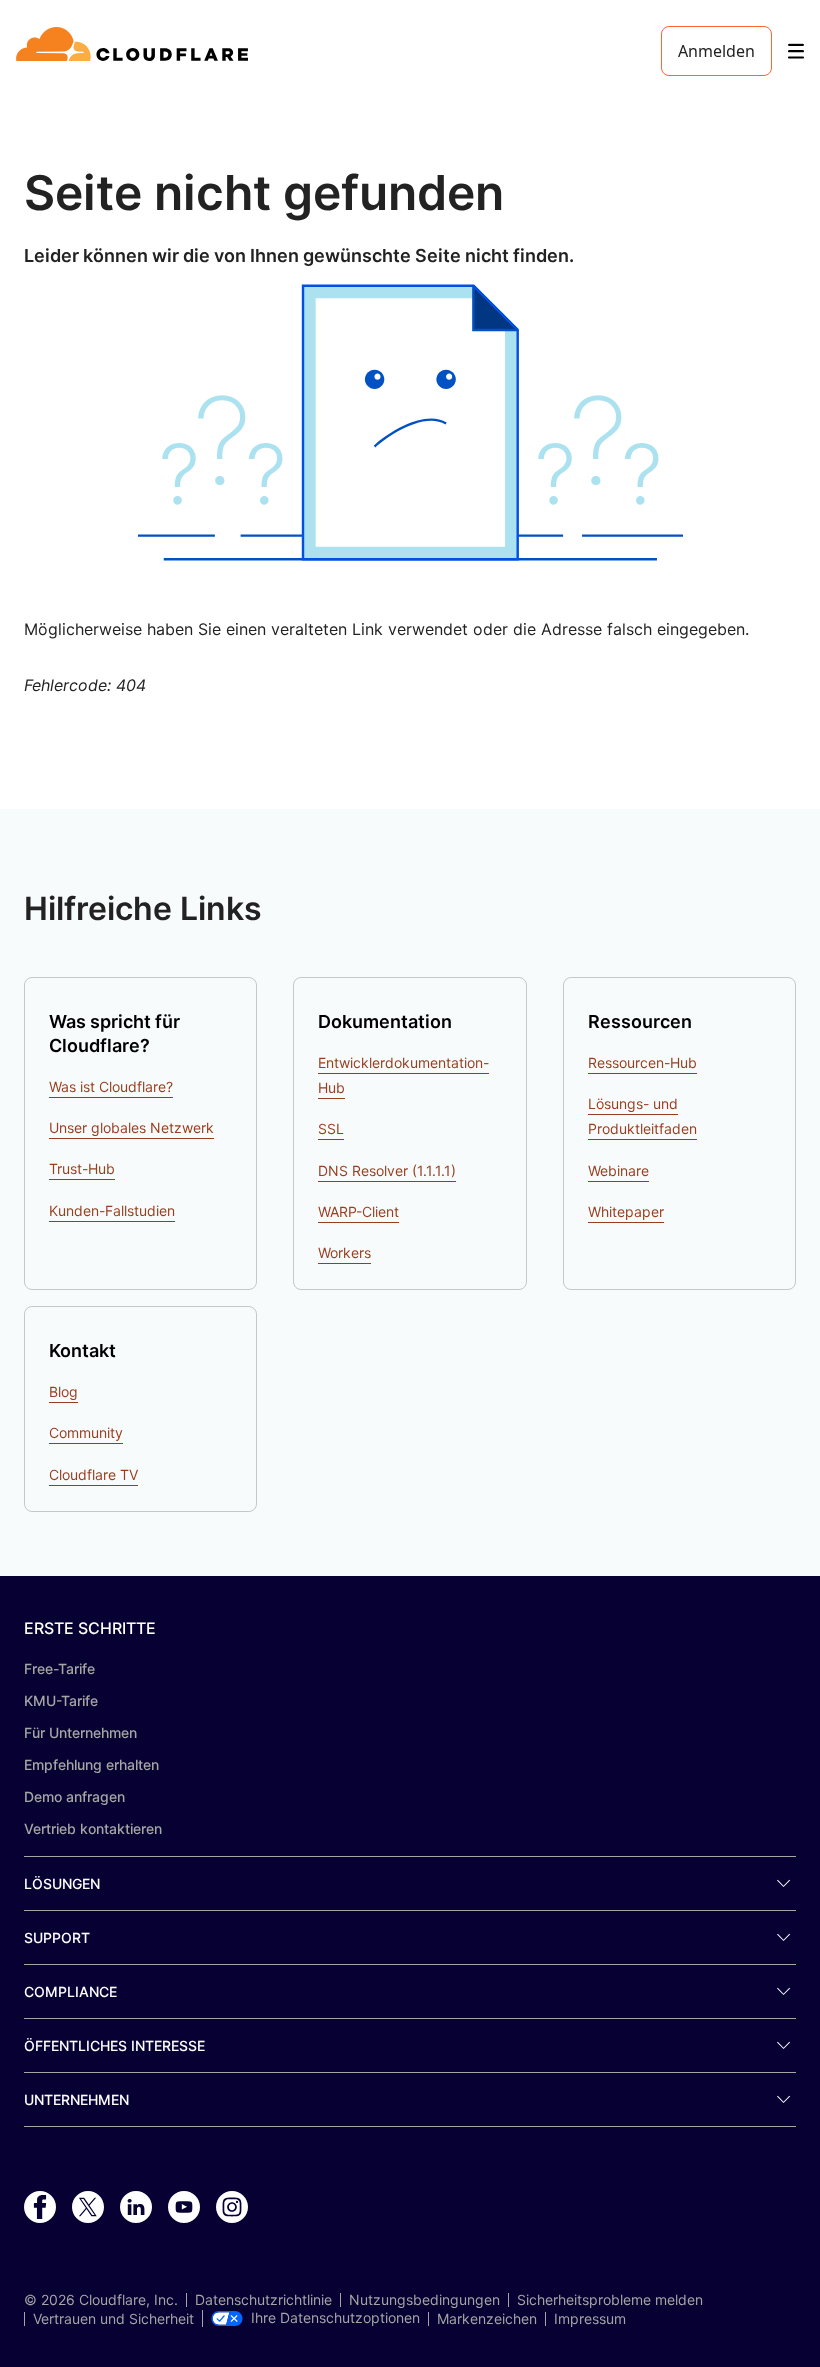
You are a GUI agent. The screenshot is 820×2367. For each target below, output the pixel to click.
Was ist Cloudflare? (111, 1086)
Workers (344, 1252)
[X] (88, 2208)
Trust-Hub (82, 1168)
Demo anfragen (74, 1796)
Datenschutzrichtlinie (263, 2300)
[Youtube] (184, 2208)
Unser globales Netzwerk (131, 1127)
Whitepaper (626, 1211)
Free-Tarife (59, 1668)
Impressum (590, 2319)
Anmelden (716, 51)
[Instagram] (232, 2208)
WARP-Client (358, 1211)
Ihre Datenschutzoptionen (335, 2318)
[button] (410, 422)
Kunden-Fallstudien (112, 1210)
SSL (331, 1128)
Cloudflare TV (93, 1474)
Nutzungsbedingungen (424, 2300)
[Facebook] (40, 2208)
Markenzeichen (487, 2319)
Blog (63, 1391)
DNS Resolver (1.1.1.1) (387, 1170)
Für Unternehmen (80, 1732)
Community (86, 1432)
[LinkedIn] (136, 2208)
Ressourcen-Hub (642, 1062)
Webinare (618, 1170)
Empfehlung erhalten (91, 1764)
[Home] (135, 51)
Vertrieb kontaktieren (93, 1828)
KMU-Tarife (61, 1700)
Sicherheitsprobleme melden (610, 2300)
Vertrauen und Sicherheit (113, 2319)
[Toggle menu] (796, 51)
